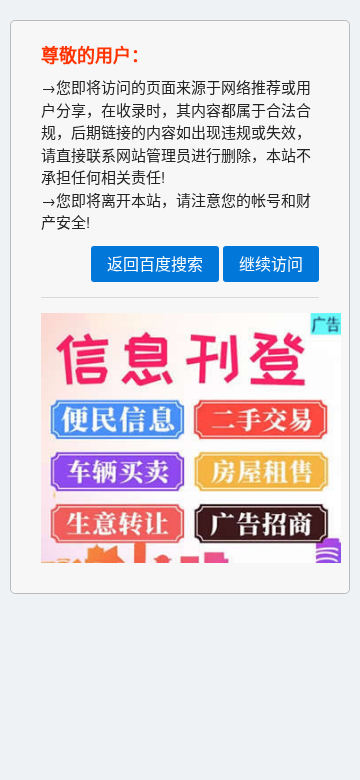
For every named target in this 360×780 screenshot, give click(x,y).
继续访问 (271, 263)
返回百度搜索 (155, 263)
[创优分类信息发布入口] (191, 556)
